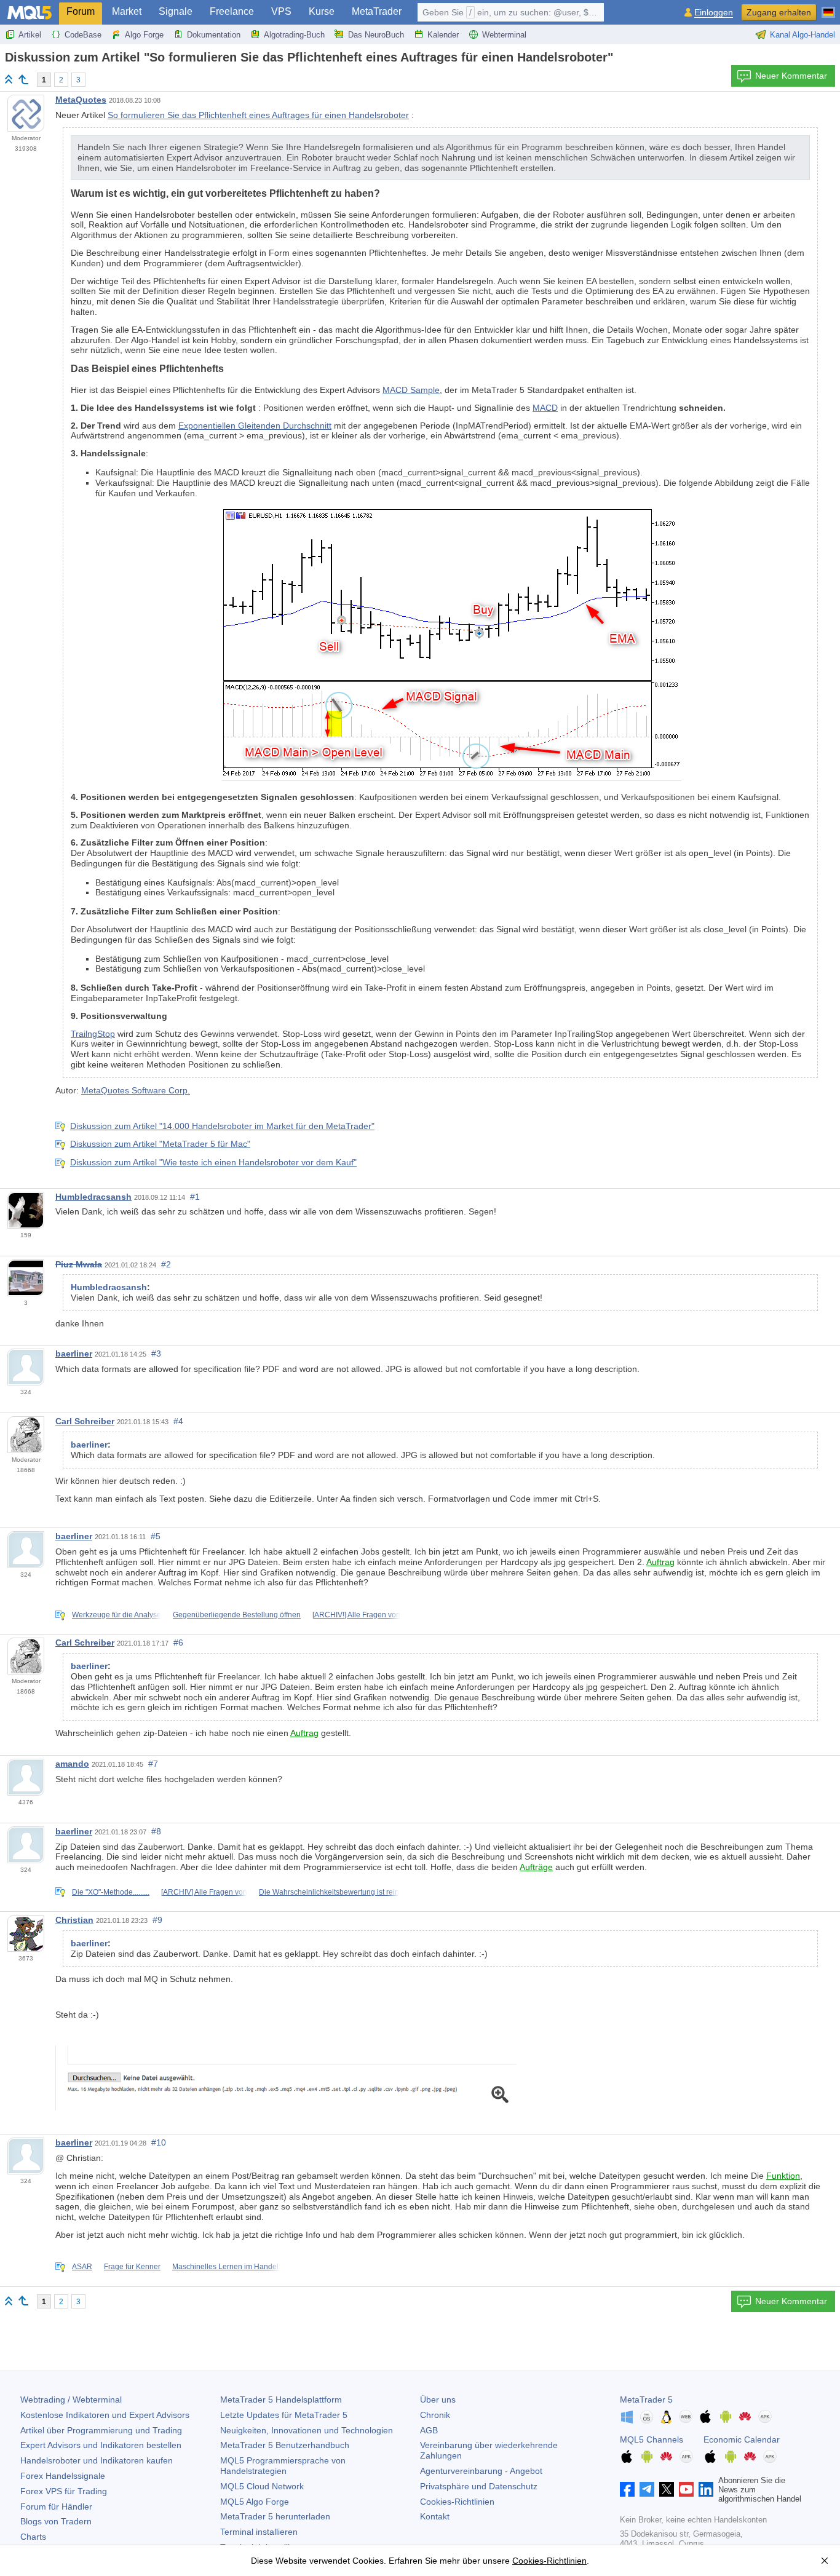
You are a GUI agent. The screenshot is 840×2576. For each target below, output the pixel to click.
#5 (156, 1536)
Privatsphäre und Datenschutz (479, 2486)
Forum (81, 11)
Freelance (232, 11)
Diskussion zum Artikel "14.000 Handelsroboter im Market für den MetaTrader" (222, 1126)
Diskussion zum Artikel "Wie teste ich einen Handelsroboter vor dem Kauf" (213, 1162)
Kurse (322, 11)
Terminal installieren (259, 2532)
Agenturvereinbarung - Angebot (481, 2471)
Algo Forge (144, 35)
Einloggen (714, 13)
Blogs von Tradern (56, 2521)
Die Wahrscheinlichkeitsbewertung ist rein (329, 1892)
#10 (159, 2142)
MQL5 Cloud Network (262, 2486)
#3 (156, 1353)
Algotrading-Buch (294, 35)
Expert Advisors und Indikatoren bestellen (101, 2445)
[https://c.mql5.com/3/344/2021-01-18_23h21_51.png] (286, 2077)
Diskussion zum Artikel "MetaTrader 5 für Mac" (160, 1144)
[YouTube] (686, 2489)
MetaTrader (377, 11)
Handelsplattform (281, 2400)
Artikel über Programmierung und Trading (101, 2430)
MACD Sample (411, 390)
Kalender (443, 35)
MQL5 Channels (652, 2439)
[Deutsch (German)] (828, 7)
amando (72, 1764)
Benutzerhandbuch (285, 2445)
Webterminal (504, 35)
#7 (153, 1764)
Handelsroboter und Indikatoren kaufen (97, 2460)
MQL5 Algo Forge (255, 2502)
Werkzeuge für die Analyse (117, 1615)
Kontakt (435, 2516)
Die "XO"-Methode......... (111, 1892)
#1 (195, 1197)
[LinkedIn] (706, 2489)
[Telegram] (647, 2489)
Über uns (438, 2400)
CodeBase (83, 35)
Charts (33, 2537)
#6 (178, 1643)
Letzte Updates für (284, 2415)
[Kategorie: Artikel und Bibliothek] (23, 79)
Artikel (30, 35)
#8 (156, 1831)
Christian (74, 1920)
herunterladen (275, 2516)
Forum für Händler (56, 2507)
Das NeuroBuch (376, 35)
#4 (178, 1421)
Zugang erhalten (779, 12)
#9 (157, 1920)
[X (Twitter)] (667, 2489)
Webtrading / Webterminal (71, 2400)
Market (127, 11)
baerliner (74, 1353)
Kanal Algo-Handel (802, 35)
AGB (429, 2430)
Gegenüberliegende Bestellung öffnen (237, 1615)
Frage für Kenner (132, 2267)
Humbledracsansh (93, 1197)
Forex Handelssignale (63, 2476)
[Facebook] (627, 2489)
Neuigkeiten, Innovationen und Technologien (307, 2430)
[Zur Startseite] (9, 79)
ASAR (82, 2267)
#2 (166, 1264)
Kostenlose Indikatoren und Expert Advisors (105, 2415)
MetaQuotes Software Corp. (136, 1090)
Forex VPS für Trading (64, 2491)
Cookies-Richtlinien (457, 2502)
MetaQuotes (81, 100)
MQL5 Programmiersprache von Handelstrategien (283, 2466)
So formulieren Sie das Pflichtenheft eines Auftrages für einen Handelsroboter (258, 115)
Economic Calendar (742, 2439)
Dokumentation (214, 35)
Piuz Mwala (79, 1264)
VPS (281, 11)
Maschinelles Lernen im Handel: (226, 2267)
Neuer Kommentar (791, 76)
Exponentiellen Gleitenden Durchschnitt (255, 426)
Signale (176, 11)
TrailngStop (93, 1034)
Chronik (435, 2415)
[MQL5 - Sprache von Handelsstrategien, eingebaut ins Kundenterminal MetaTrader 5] (30, 13)
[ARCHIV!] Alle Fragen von (356, 1615)
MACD (545, 408)
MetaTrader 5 (646, 2400)
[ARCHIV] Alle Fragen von (204, 1892)
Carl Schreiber (85, 1421)
